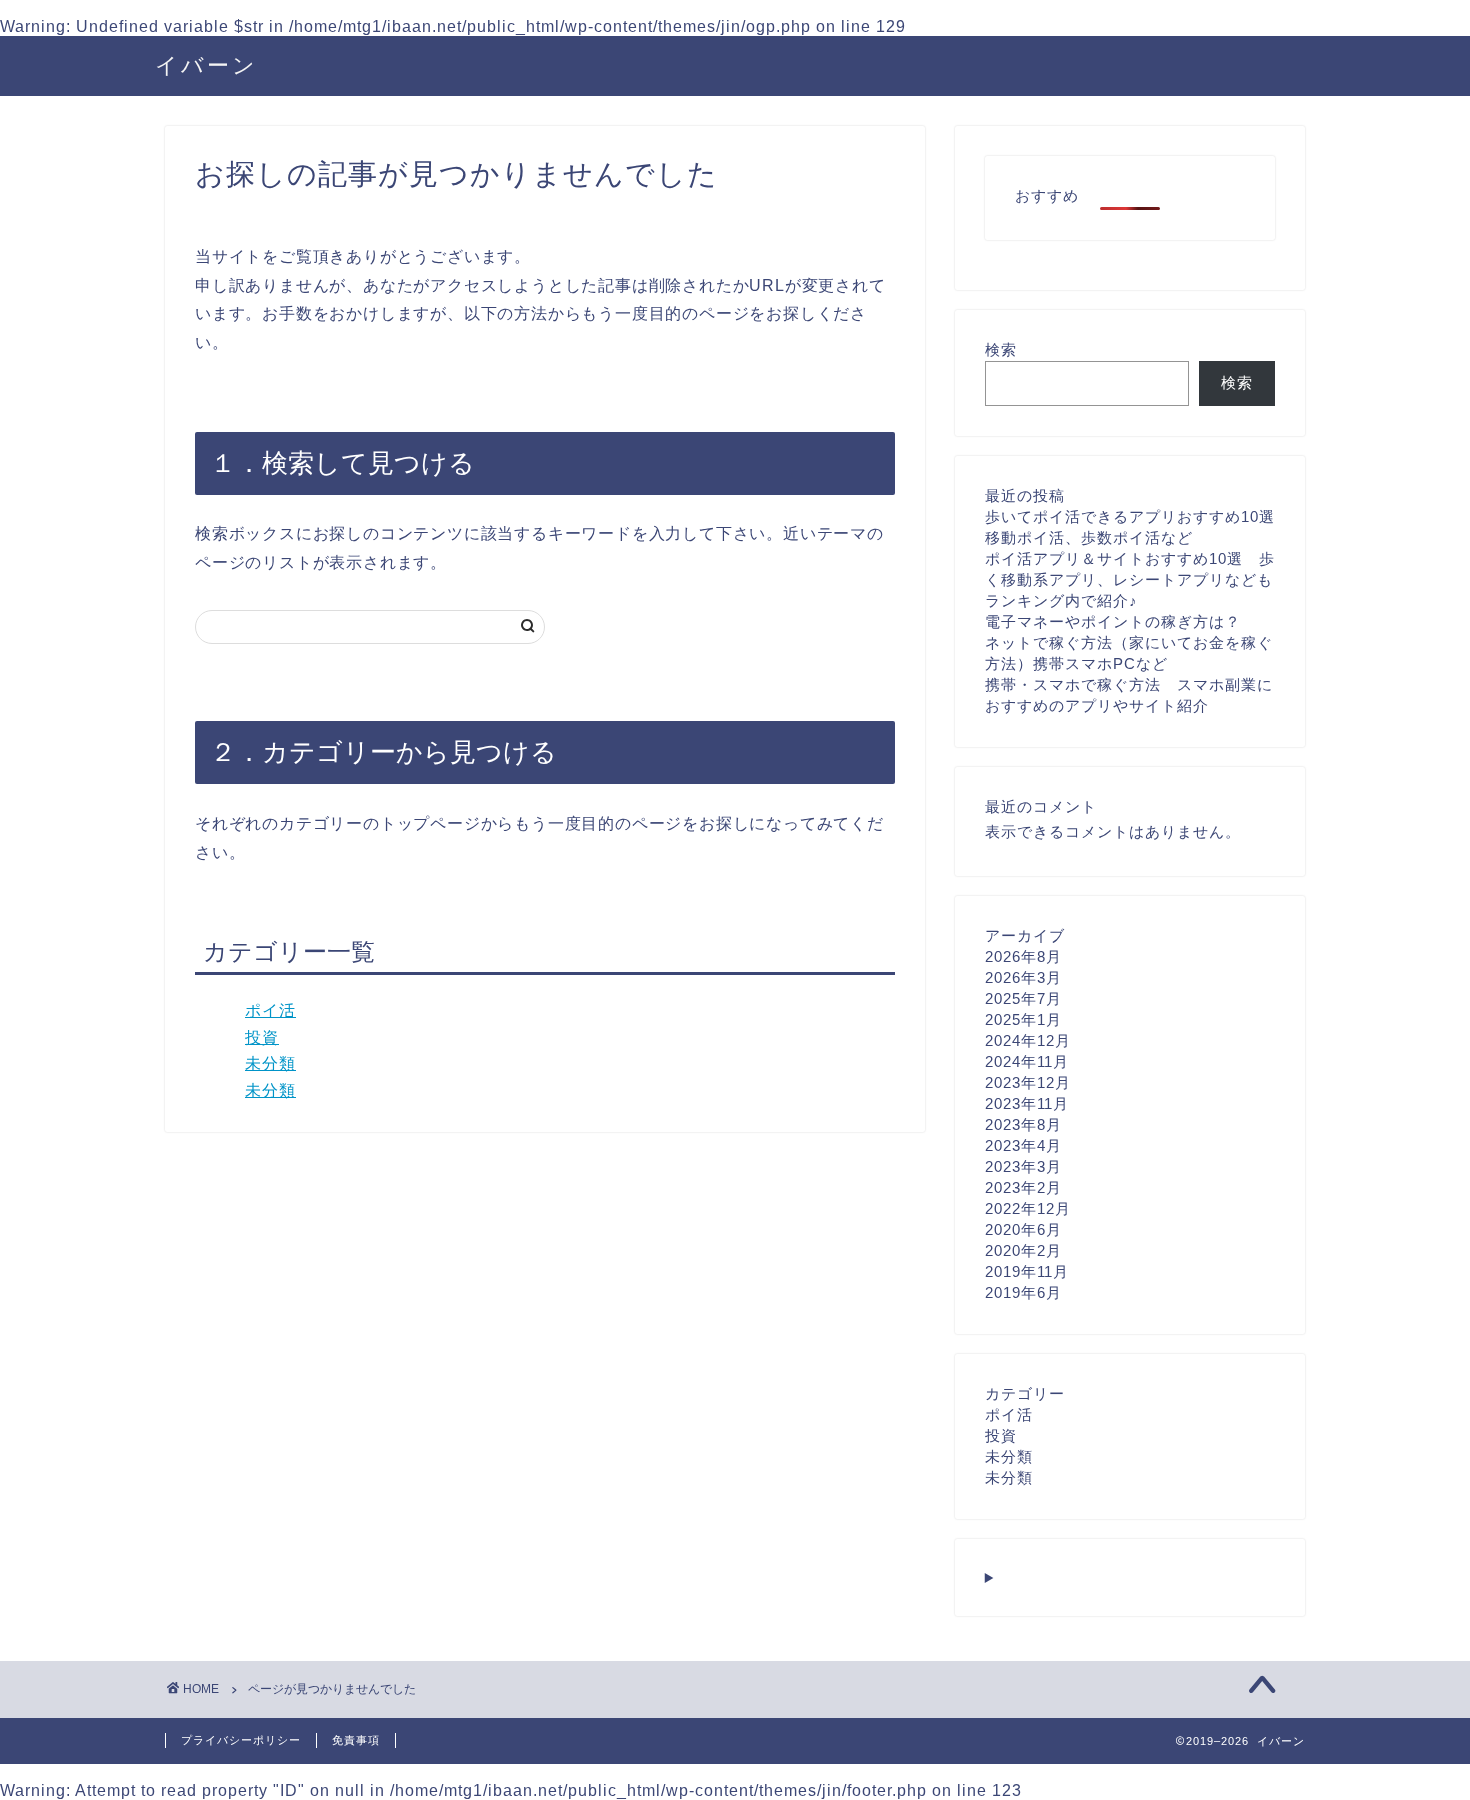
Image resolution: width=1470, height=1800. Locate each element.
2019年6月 (1023, 1292)
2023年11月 (1027, 1103)
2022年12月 (1028, 1208)
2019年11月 (1027, 1271)
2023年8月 (1023, 1124)
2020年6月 (1023, 1229)
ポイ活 (270, 1010)
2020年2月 (1023, 1250)
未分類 (270, 1063)
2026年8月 (1023, 956)
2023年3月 (1023, 1166)
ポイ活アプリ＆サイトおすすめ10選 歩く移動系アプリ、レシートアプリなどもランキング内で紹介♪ (1130, 579)
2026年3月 (1023, 977)
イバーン (206, 64)
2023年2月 (1023, 1187)
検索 (1001, 349)
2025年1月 (1023, 1019)
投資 (262, 1037)
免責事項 (356, 1740)
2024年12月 (1028, 1040)
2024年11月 (1027, 1061)
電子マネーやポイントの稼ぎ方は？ (1113, 621)
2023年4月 (1023, 1145)
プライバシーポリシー (241, 1740)
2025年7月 (1023, 998)
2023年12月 (1028, 1082)
